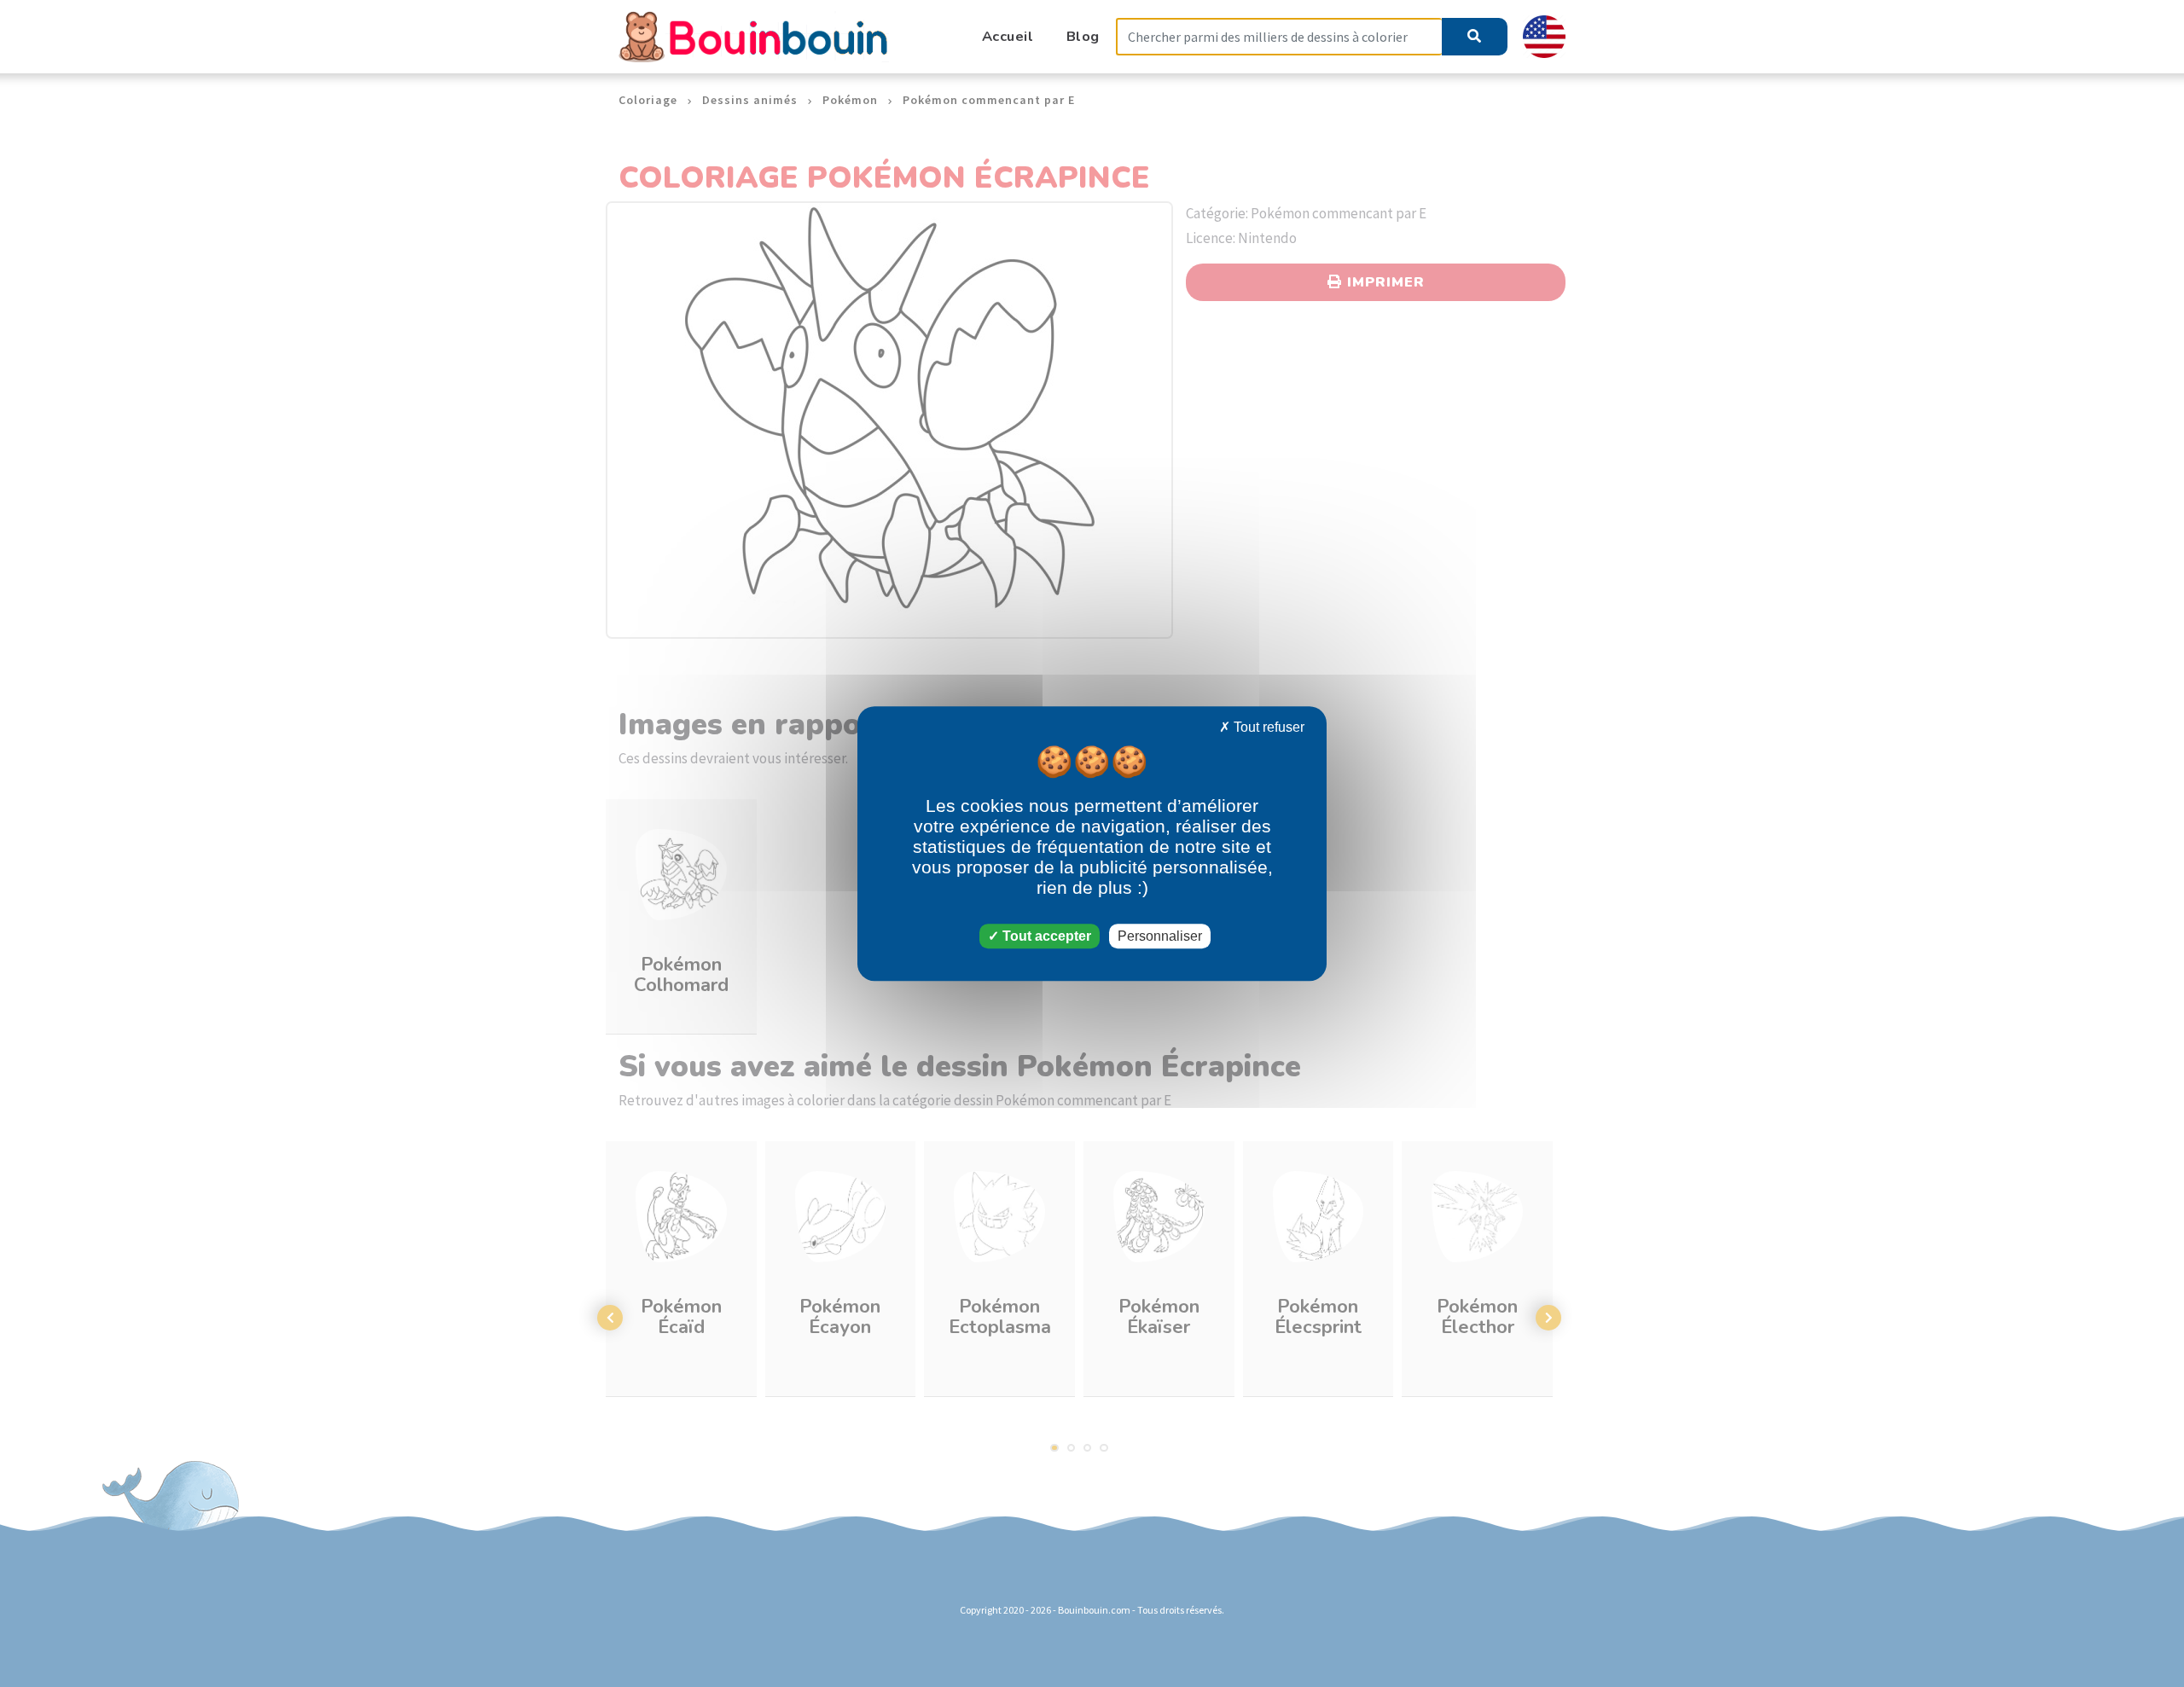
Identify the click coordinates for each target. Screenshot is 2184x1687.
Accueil (1008, 36)
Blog (1083, 36)
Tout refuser (1267, 727)
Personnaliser (1160, 936)
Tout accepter (1045, 936)
